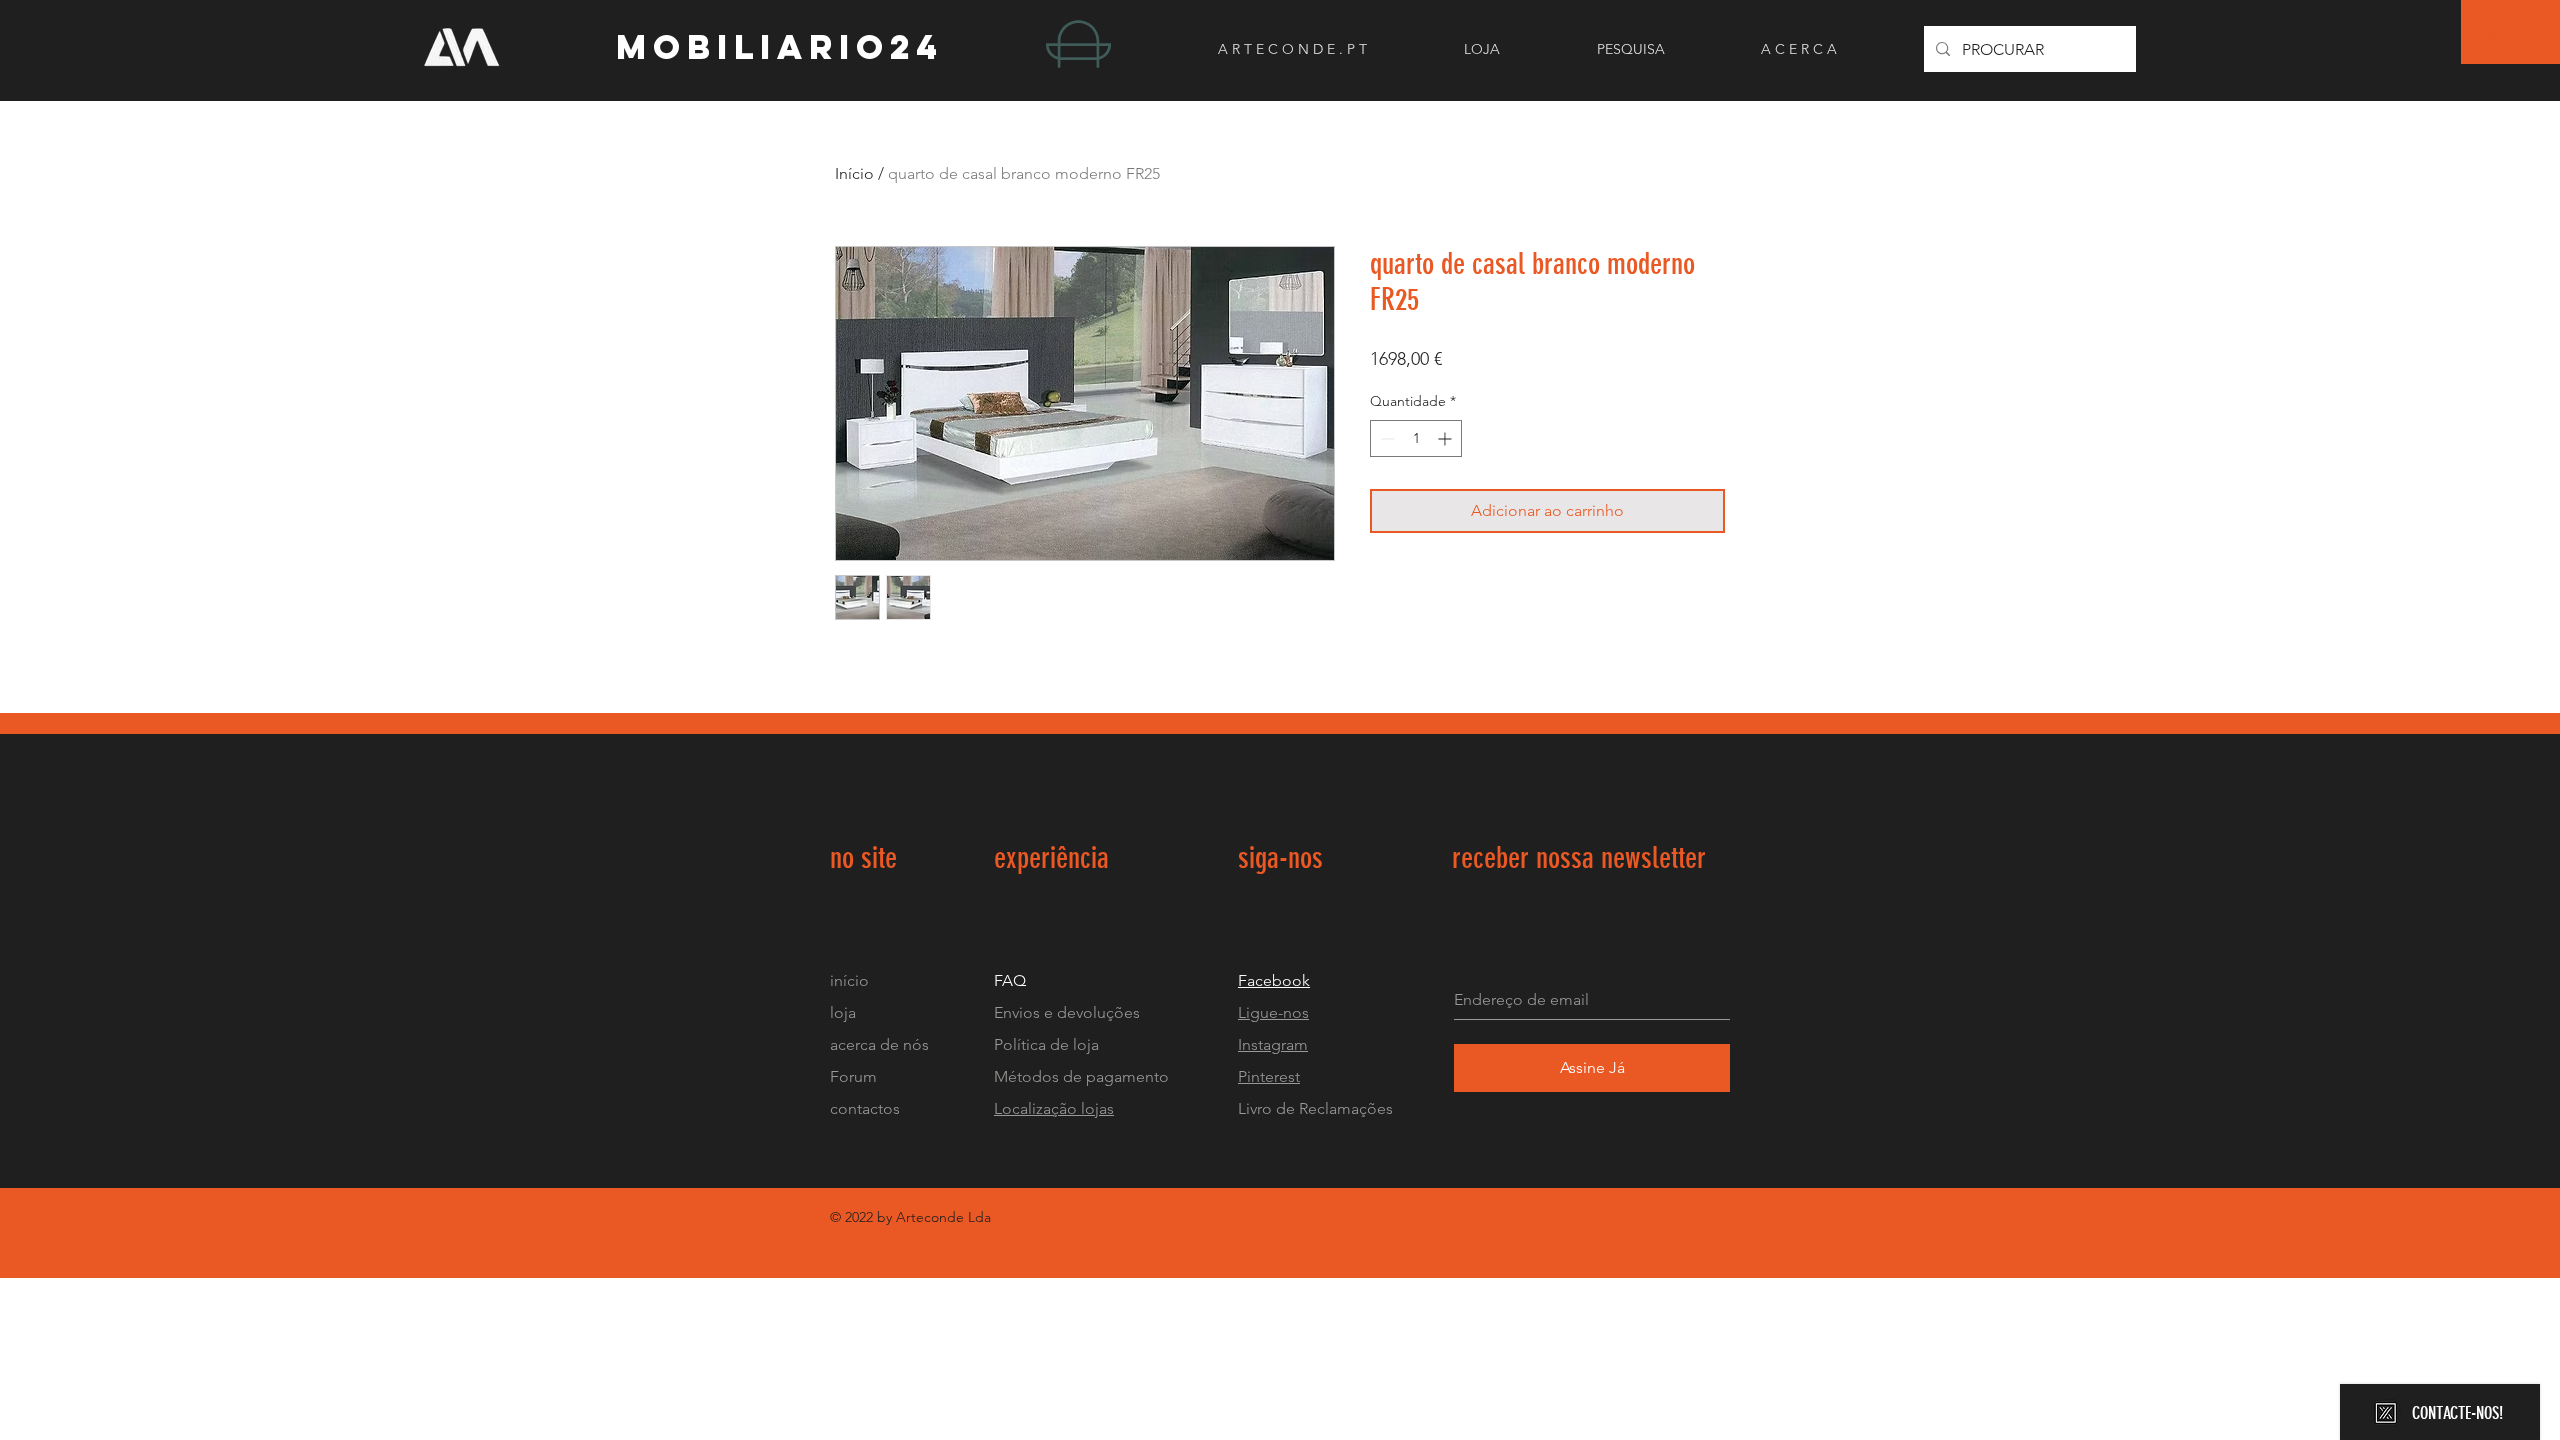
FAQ (1010, 980)
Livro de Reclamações (1315, 1108)
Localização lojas (1054, 1108)
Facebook (1274, 980)
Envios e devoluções (1067, 1012)
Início (854, 173)
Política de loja (1048, 1044)
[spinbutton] (1416, 438)
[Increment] (1446, 438)
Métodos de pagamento (1081, 1076)
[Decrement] (1385, 438)
